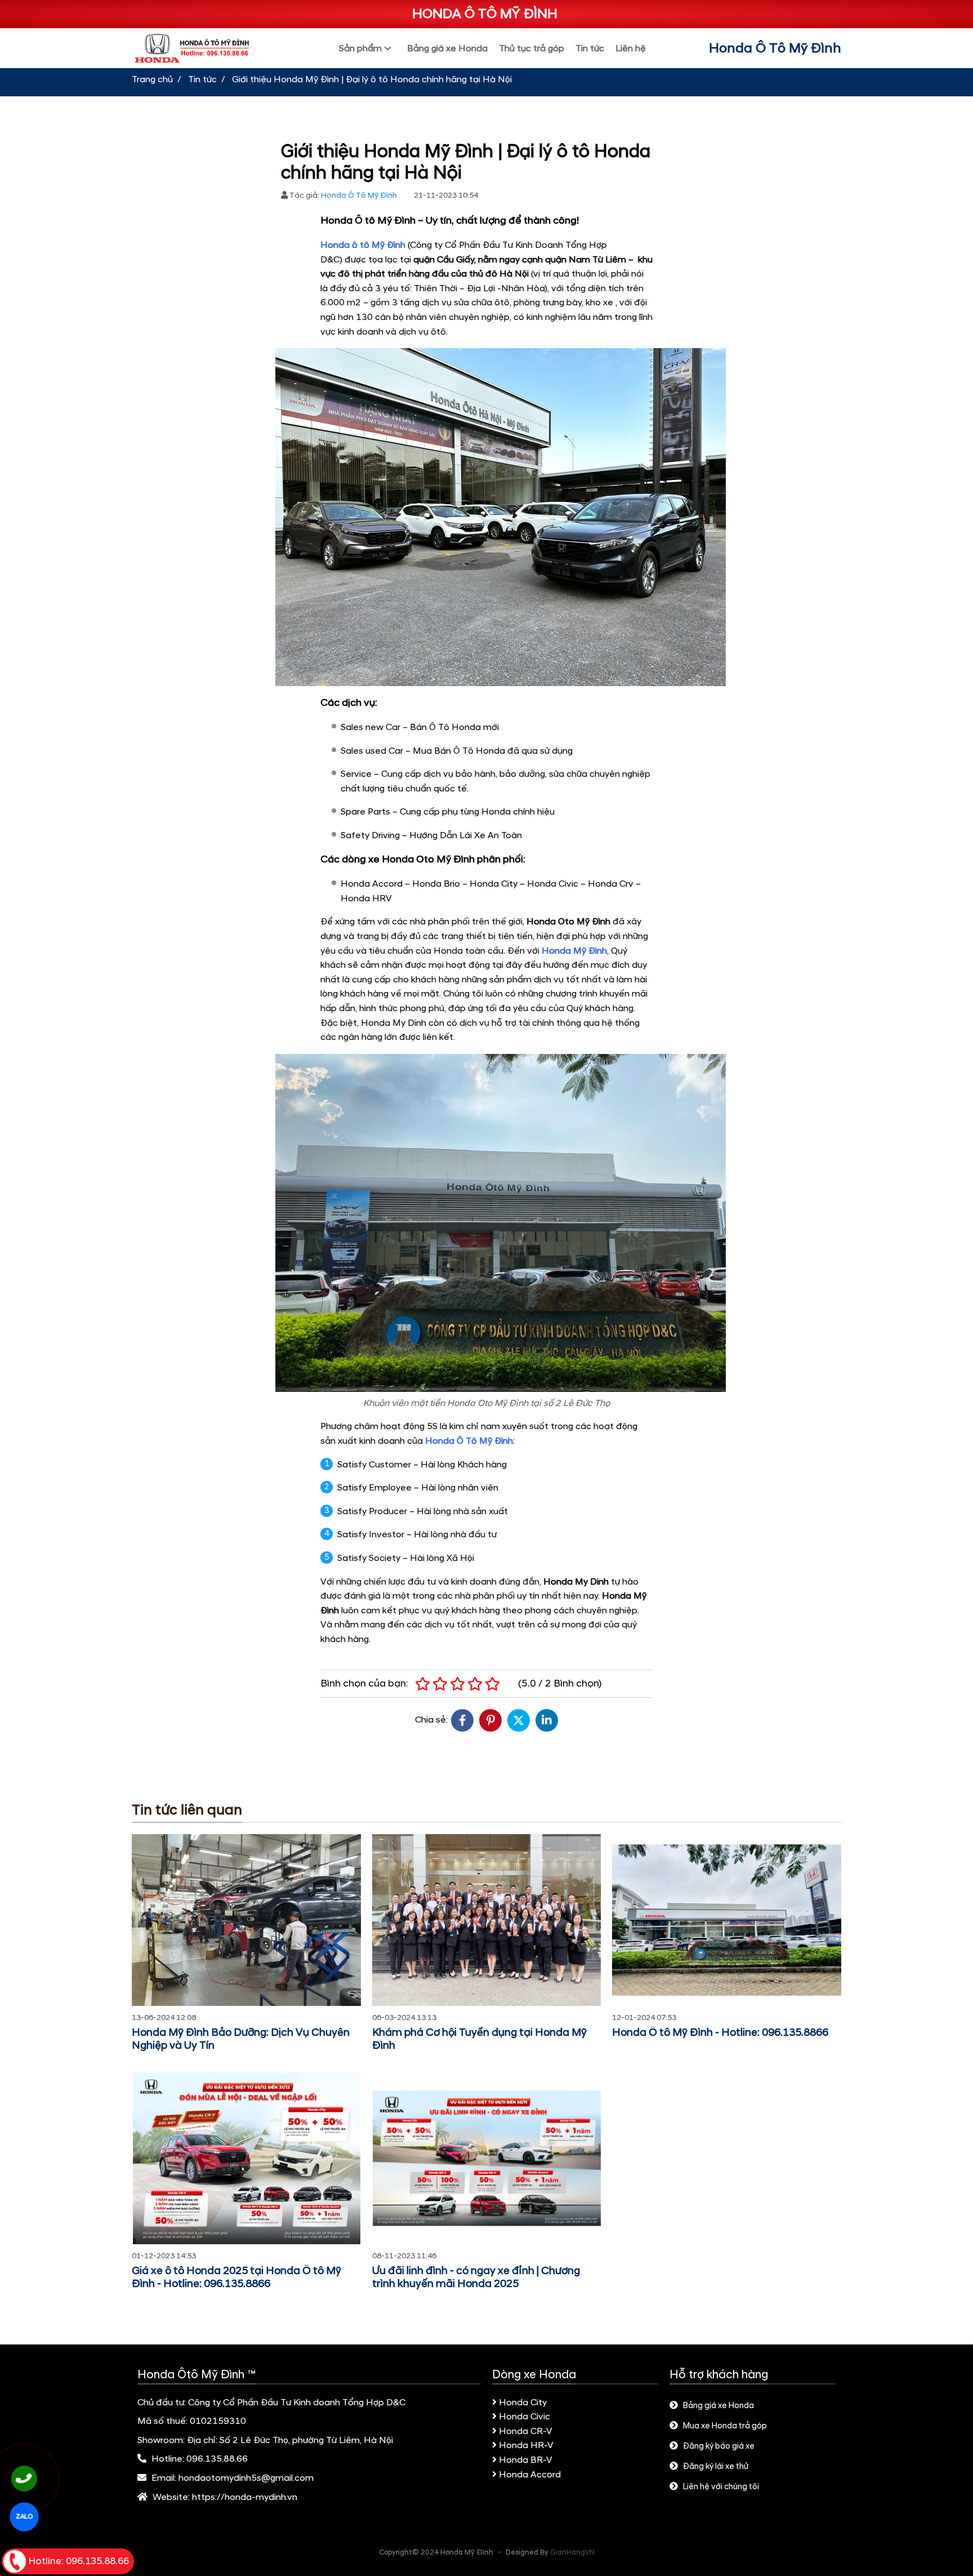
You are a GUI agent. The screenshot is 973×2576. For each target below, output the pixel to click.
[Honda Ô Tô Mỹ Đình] (204, 48)
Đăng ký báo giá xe (719, 2446)
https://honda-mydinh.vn (245, 2497)
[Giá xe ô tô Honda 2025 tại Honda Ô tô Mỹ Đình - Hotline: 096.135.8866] (246, 2158)
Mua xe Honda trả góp (725, 2426)
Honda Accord (530, 2475)
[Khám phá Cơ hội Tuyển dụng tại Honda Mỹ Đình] (487, 1920)
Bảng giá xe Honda (718, 2406)
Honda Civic (525, 2417)
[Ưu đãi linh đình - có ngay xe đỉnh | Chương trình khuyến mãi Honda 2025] (487, 2158)
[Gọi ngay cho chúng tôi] (24, 2479)
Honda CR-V (526, 2431)
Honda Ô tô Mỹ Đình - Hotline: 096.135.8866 (720, 2033)
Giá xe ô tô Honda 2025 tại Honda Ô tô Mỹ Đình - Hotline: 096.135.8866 (236, 2277)
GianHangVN (572, 2552)
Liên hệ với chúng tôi (721, 2487)
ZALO (24, 2517)
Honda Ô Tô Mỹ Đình (775, 48)
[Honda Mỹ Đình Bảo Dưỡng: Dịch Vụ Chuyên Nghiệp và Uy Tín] (246, 1920)
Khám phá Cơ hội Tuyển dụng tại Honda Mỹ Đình (479, 2039)
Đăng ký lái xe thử (716, 2467)
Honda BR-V (526, 2460)
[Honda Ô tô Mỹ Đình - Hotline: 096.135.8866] (727, 1920)
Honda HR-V (526, 2445)
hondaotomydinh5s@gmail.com (246, 2478)
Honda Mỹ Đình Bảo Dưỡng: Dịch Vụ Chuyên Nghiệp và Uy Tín (241, 2039)
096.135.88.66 (217, 2459)
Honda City (523, 2403)
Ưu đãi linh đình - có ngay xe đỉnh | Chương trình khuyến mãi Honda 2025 (476, 2277)
